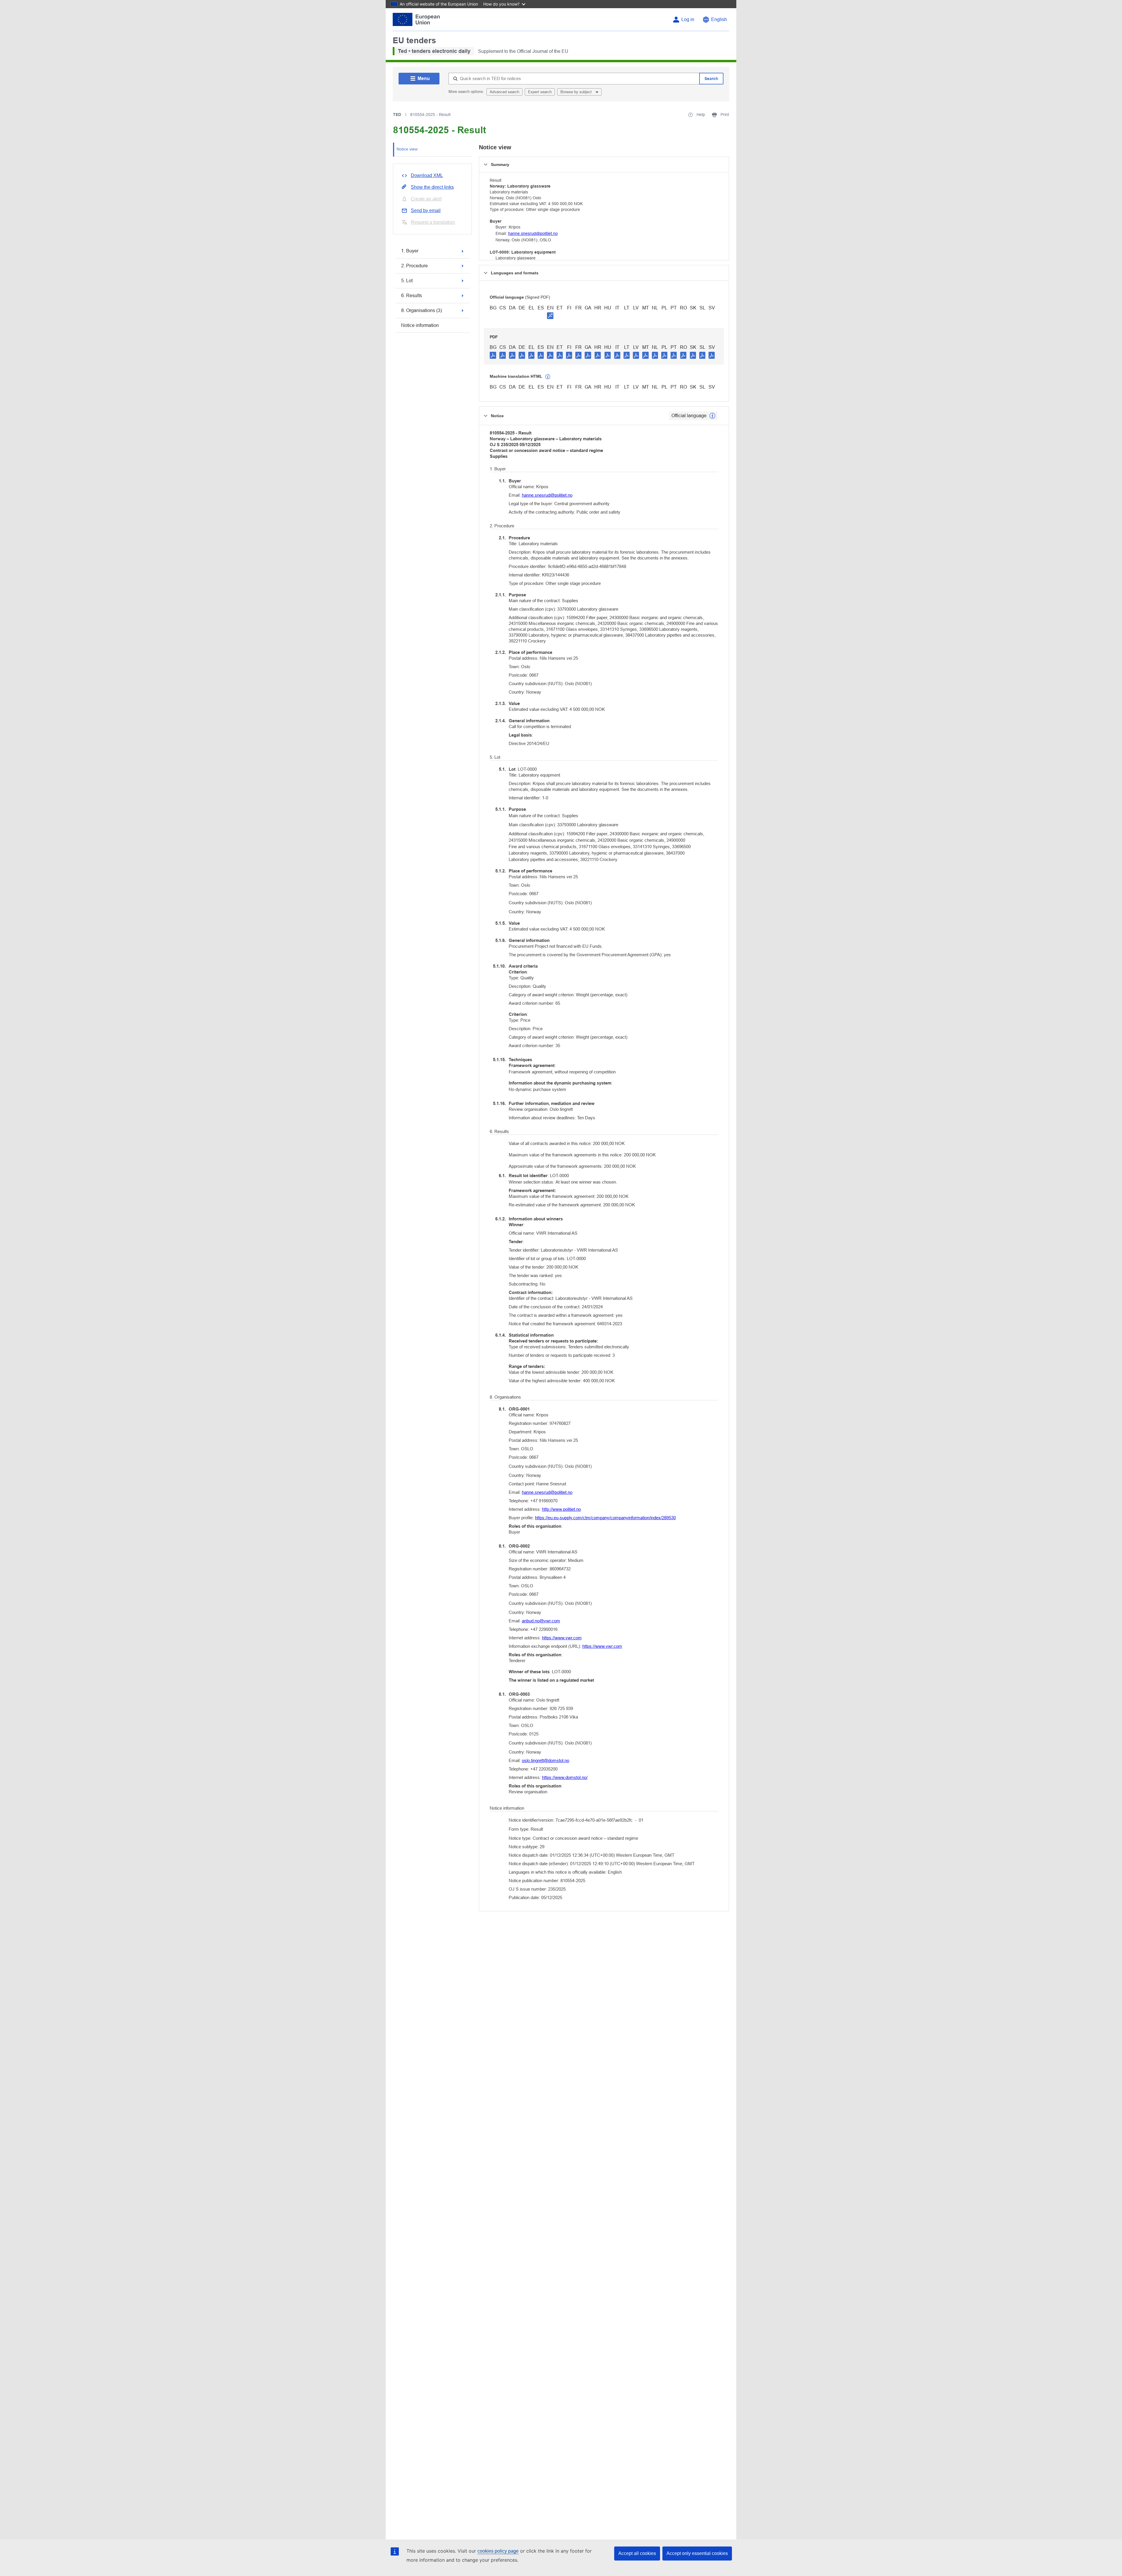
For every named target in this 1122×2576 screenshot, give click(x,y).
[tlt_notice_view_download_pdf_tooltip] (493, 355)
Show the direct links (432, 187)
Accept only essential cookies (697, 2553)
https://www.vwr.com (562, 1638)
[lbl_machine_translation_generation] (548, 377)
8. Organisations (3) (421, 310)
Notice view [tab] (407, 149)
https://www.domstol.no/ (565, 1777)
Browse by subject (577, 92)
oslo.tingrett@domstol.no (546, 1760)
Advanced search (504, 92)
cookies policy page (498, 2551)
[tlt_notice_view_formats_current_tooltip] (712, 416)
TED (397, 115)
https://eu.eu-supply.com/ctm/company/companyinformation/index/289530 (605, 1518)
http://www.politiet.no (561, 1509)
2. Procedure (414, 266)
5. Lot (407, 281)
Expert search (540, 92)
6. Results (412, 295)
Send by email (426, 211)
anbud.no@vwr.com (541, 1621)
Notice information (420, 325)
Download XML (427, 175)
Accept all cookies (637, 2553)
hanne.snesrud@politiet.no (533, 233)
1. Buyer (410, 251)
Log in (688, 19)
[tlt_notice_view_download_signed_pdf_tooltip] (550, 316)
